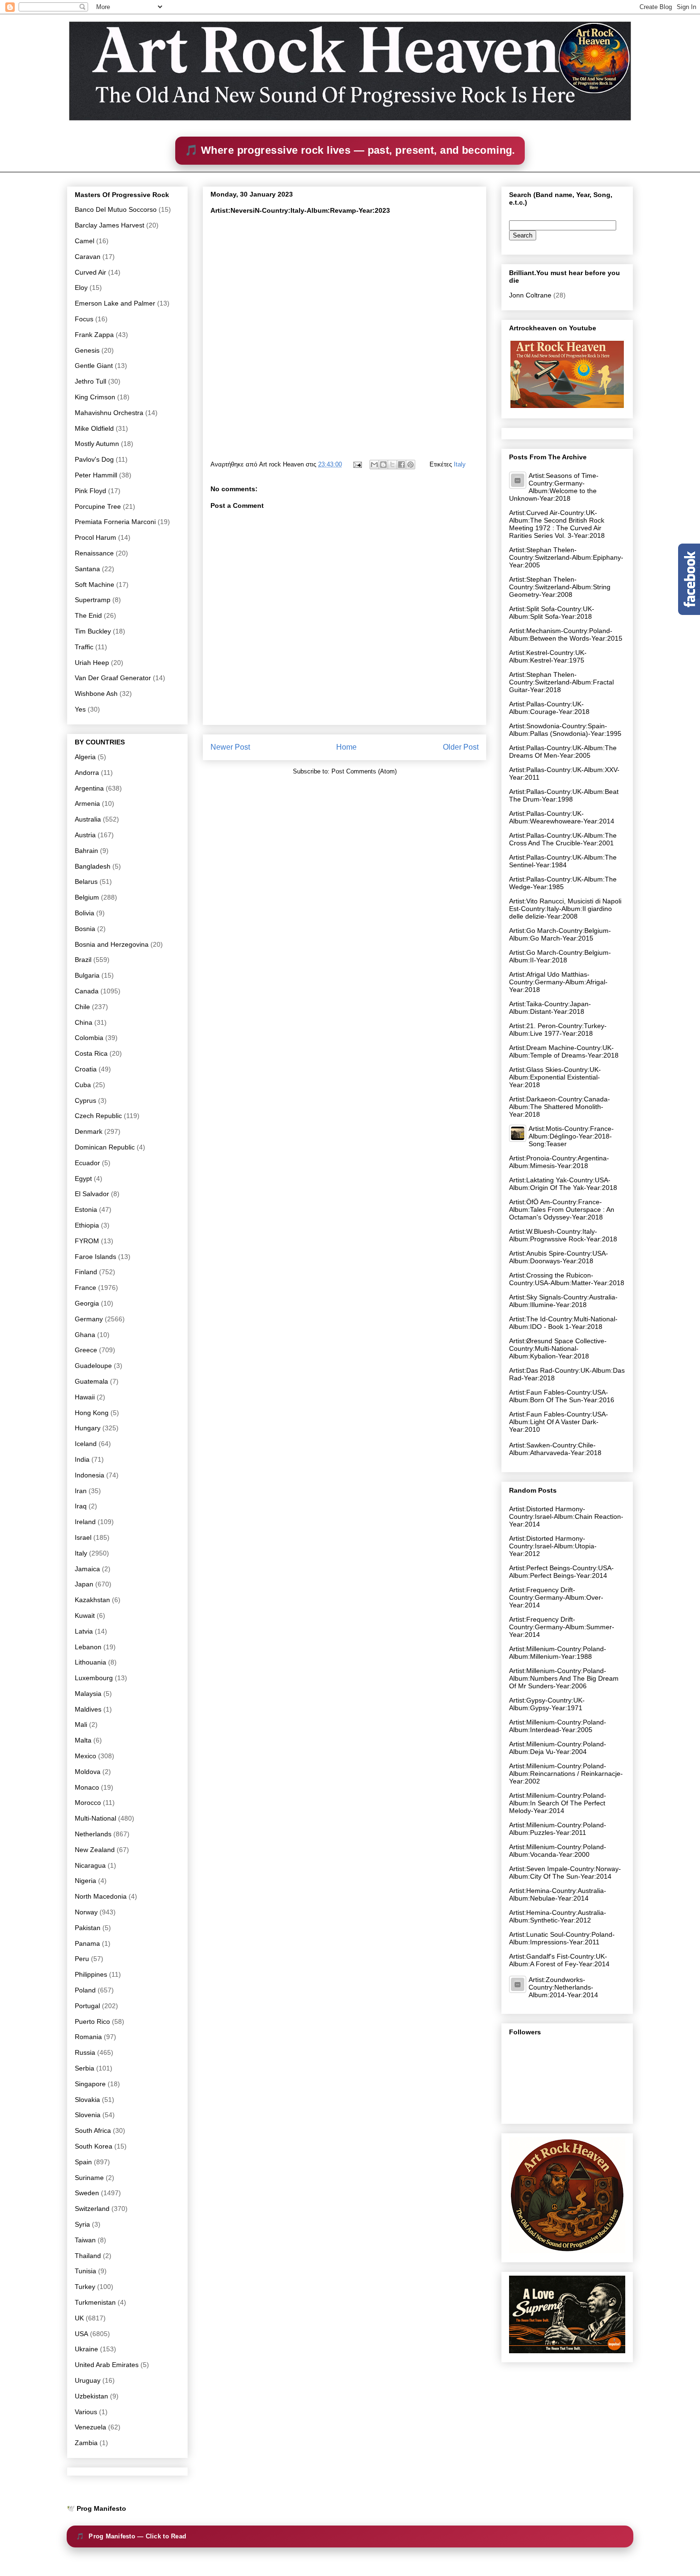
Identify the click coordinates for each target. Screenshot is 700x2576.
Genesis (87, 350)
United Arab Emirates (107, 2365)
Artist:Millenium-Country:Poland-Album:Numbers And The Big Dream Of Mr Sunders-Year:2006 (564, 1678)
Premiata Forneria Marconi (115, 522)
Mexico (85, 1756)
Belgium (87, 897)
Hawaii (85, 1397)
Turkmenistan (95, 2302)
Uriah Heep (92, 663)
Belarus (86, 882)
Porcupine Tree (98, 506)
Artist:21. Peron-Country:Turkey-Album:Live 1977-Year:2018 (558, 1030)
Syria (82, 2224)
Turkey (85, 2287)
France (85, 1288)
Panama (87, 1943)
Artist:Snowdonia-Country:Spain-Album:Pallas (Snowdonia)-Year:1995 (565, 730)
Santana (87, 569)
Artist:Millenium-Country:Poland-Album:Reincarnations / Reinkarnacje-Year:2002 (566, 1773)
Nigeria (85, 1881)
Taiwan (85, 2240)
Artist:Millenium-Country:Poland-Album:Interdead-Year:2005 (558, 1726)
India (82, 1459)
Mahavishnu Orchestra (109, 413)
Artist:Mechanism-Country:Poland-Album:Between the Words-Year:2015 (566, 634)
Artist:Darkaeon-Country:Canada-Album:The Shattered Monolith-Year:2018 (560, 1107)
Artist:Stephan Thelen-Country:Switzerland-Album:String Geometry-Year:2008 (560, 587)
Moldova (88, 1772)
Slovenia (88, 2115)
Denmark (89, 1131)
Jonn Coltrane (530, 295)
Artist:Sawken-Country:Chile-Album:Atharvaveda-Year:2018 (555, 1449)
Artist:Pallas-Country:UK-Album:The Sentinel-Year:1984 (563, 861)
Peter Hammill (96, 475)
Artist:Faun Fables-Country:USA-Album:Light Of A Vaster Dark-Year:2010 (559, 1422)
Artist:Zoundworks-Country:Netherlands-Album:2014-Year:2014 (563, 1987)
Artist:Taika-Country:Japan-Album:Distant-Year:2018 (550, 1008)
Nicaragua (90, 1865)
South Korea (94, 2146)
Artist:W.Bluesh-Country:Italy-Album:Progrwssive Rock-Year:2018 (563, 1235)
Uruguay (88, 2380)
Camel (85, 241)
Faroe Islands (95, 1257)
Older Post (461, 747)
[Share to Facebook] (401, 465)
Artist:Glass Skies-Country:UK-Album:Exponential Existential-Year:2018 (555, 1077)
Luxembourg (94, 1678)
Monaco (87, 1787)
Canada (87, 991)
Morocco (88, 1803)
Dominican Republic (105, 1147)
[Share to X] (392, 465)
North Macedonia (101, 1896)
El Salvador (92, 1194)
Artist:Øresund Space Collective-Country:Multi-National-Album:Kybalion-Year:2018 (558, 1348)
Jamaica (87, 1569)
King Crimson (95, 397)
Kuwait (85, 1615)
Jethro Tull (90, 381)
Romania (88, 2037)
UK (79, 2318)
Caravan (88, 257)
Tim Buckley (93, 631)
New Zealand (95, 1850)
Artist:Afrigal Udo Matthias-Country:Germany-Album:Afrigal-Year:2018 (558, 982)
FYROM (87, 1241)
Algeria (85, 757)
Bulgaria (87, 975)
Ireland (85, 1522)
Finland (86, 1272)
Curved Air (90, 272)
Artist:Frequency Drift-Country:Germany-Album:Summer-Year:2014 (562, 1627)
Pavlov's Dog (94, 459)
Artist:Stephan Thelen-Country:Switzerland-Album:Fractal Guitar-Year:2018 (561, 682)
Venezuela (90, 2427)
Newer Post (230, 747)
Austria (85, 835)
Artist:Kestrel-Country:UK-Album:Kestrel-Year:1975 (548, 656)
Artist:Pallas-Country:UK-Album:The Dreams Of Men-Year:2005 (563, 752)
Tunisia (85, 2271)
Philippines (91, 1974)
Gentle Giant (94, 366)
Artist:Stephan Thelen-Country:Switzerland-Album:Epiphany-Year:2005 (566, 557)
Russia (85, 2052)
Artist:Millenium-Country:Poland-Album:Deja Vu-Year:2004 (558, 1748)
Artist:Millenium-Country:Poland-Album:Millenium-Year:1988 (558, 1653)
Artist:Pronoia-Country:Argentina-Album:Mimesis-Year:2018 (559, 1162)
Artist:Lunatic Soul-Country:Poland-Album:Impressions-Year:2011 (562, 1938)
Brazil (83, 960)
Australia (88, 819)
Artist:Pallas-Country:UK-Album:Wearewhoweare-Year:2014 (562, 817)
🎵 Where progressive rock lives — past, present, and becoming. (350, 150)
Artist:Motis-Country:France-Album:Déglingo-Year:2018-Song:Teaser (571, 1136)
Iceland (86, 1444)
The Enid (88, 615)
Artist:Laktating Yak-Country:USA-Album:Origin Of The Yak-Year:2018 (563, 1184)
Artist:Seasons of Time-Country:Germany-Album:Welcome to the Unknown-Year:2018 (554, 487)
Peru (82, 1959)
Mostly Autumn (97, 444)
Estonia (86, 1209)
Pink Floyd (90, 491)
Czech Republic (98, 1116)
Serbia (85, 2068)
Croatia (86, 1069)
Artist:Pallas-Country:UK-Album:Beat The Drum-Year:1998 (564, 795)
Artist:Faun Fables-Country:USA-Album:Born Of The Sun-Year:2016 (562, 1396)
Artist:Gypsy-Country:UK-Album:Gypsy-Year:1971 (547, 1704)
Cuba (83, 1085)
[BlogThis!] (383, 465)
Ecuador (87, 1163)
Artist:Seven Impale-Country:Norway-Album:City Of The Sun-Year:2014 (565, 1873)
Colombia (89, 1038)
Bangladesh (93, 866)
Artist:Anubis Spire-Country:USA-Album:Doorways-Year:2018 (559, 1257)
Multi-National (95, 1818)
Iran (81, 1491)
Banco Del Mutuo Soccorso (116, 209)
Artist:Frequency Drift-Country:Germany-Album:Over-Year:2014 (556, 1597)
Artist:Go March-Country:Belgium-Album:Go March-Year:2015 (560, 934)
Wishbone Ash (96, 694)
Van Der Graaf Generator (113, 678)
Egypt (83, 1179)
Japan (84, 1584)
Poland (85, 1990)
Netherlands (93, 1834)
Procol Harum (95, 537)
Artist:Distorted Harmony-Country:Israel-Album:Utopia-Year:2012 (553, 1546)
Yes (80, 709)
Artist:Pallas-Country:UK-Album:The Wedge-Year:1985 (563, 883)
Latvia (84, 1631)
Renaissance (94, 553)
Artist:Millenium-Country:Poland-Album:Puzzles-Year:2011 (558, 1829)
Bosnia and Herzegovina (112, 944)
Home (346, 747)
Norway (86, 1912)
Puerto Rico (92, 2021)
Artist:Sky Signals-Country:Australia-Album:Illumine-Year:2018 (563, 1301)
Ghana (85, 1335)
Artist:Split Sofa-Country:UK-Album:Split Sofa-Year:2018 (552, 613)
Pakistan (88, 1928)
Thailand (88, 2256)
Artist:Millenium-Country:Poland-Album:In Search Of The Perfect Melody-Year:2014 (558, 1803)
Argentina (89, 788)
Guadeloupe (93, 1366)
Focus (84, 319)
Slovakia (87, 2100)
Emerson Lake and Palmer (115, 303)
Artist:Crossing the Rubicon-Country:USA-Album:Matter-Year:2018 (567, 1279)
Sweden (87, 2193)
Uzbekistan (91, 2396)
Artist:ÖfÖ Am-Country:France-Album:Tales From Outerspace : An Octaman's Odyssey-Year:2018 (562, 1209)
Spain (83, 2162)
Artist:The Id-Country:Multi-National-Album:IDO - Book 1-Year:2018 (563, 1323)
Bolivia (85, 913)
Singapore (90, 2084)
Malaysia (88, 1694)
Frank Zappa (94, 335)
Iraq (81, 1506)
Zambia (86, 2443)
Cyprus (85, 1100)
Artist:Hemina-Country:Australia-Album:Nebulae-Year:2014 (558, 1894)
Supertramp (93, 600)
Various (86, 2412)
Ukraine (86, 2349)
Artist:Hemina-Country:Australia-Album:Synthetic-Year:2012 (558, 1916)
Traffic (84, 647)
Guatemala (91, 1381)
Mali (81, 1724)
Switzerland (92, 2209)
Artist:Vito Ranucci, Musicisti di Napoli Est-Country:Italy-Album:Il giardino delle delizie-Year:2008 (565, 909)
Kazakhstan (92, 1600)
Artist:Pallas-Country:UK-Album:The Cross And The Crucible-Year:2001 (563, 839)
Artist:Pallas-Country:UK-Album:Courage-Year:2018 (549, 708)
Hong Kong (92, 1413)
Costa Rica (91, 1053)
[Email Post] (357, 464)
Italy (460, 464)
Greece (86, 1350)
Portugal (87, 2006)
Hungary (88, 1428)
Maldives (88, 1709)
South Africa (93, 2130)
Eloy (81, 287)
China (84, 1022)
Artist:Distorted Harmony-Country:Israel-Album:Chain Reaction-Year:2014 (566, 1516)
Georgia (87, 1303)
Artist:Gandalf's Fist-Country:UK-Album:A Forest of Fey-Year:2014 (559, 1960)
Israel (83, 1537)
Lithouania (90, 1662)
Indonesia (90, 1475)
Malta (83, 1740)
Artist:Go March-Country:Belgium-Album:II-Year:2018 (560, 956)
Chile (82, 1007)
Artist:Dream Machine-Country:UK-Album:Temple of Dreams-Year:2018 (564, 1051)
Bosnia (85, 929)
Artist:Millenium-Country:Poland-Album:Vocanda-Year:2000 (558, 1851)
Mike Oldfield (94, 428)
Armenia (87, 803)
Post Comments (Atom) (364, 771)
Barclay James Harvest (110, 225)
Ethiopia (87, 1225)
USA (81, 2334)
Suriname (89, 2178)
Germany (89, 1319)
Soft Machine (95, 585)
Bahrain (86, 851)
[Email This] (374, 465)
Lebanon (88, 1647)
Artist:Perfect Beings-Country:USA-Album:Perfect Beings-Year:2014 (561, 1572)
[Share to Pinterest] (410, 465)
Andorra (87, 773)
